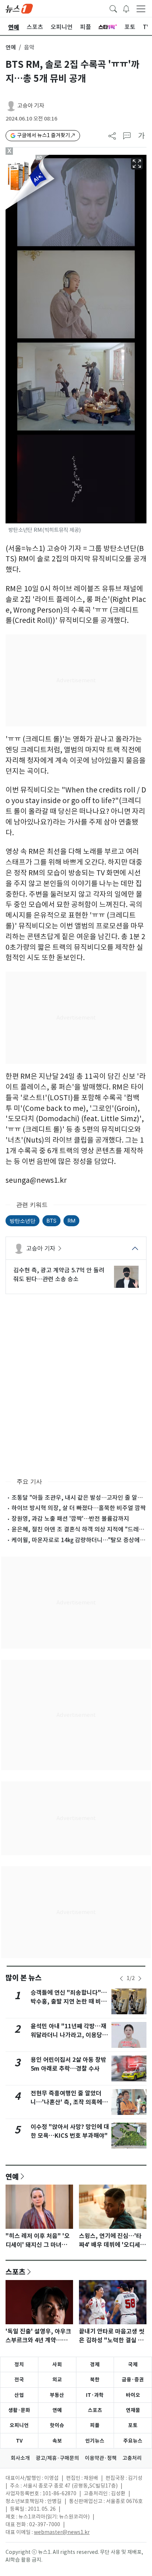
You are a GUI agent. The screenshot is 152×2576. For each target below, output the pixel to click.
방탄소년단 (23, 1221)
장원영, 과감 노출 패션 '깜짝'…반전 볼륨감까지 (70, 1519)
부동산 (57, 2395)
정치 (19, 2364)
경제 (95, 2364)
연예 (11, 47)
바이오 (133, 2395)
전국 (19, 2380)
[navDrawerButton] (141, 8)
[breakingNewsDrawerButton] (126, 8)
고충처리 (132, 2458)
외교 (57, 2380)
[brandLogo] (19, 8)
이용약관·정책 (101, 2458)
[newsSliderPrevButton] (121, 1979)
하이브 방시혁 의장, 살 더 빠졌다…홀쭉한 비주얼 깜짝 (79, 1508)
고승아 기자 (31, 106)
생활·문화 (19, 2410)
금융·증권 (133, 2380)
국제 (133, 2364)
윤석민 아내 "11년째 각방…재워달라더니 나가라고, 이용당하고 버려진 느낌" (69, 2035)
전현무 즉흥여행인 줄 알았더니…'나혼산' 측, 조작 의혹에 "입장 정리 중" (66, 2102)
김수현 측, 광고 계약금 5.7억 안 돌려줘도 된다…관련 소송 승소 (59, 1275)
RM (71, 1221)
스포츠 (15, 2272)
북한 (95, 2380)
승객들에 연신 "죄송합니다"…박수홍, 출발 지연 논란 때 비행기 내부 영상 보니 (69, 2002)
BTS (51, 1221)
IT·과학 (95, 2395)
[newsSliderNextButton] (140, 1979)
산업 (19, 2395)
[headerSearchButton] (113, 8)
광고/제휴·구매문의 (57, 2458)
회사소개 (20, 2458)
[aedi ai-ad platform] (41, 158)
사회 (57, 2364)
